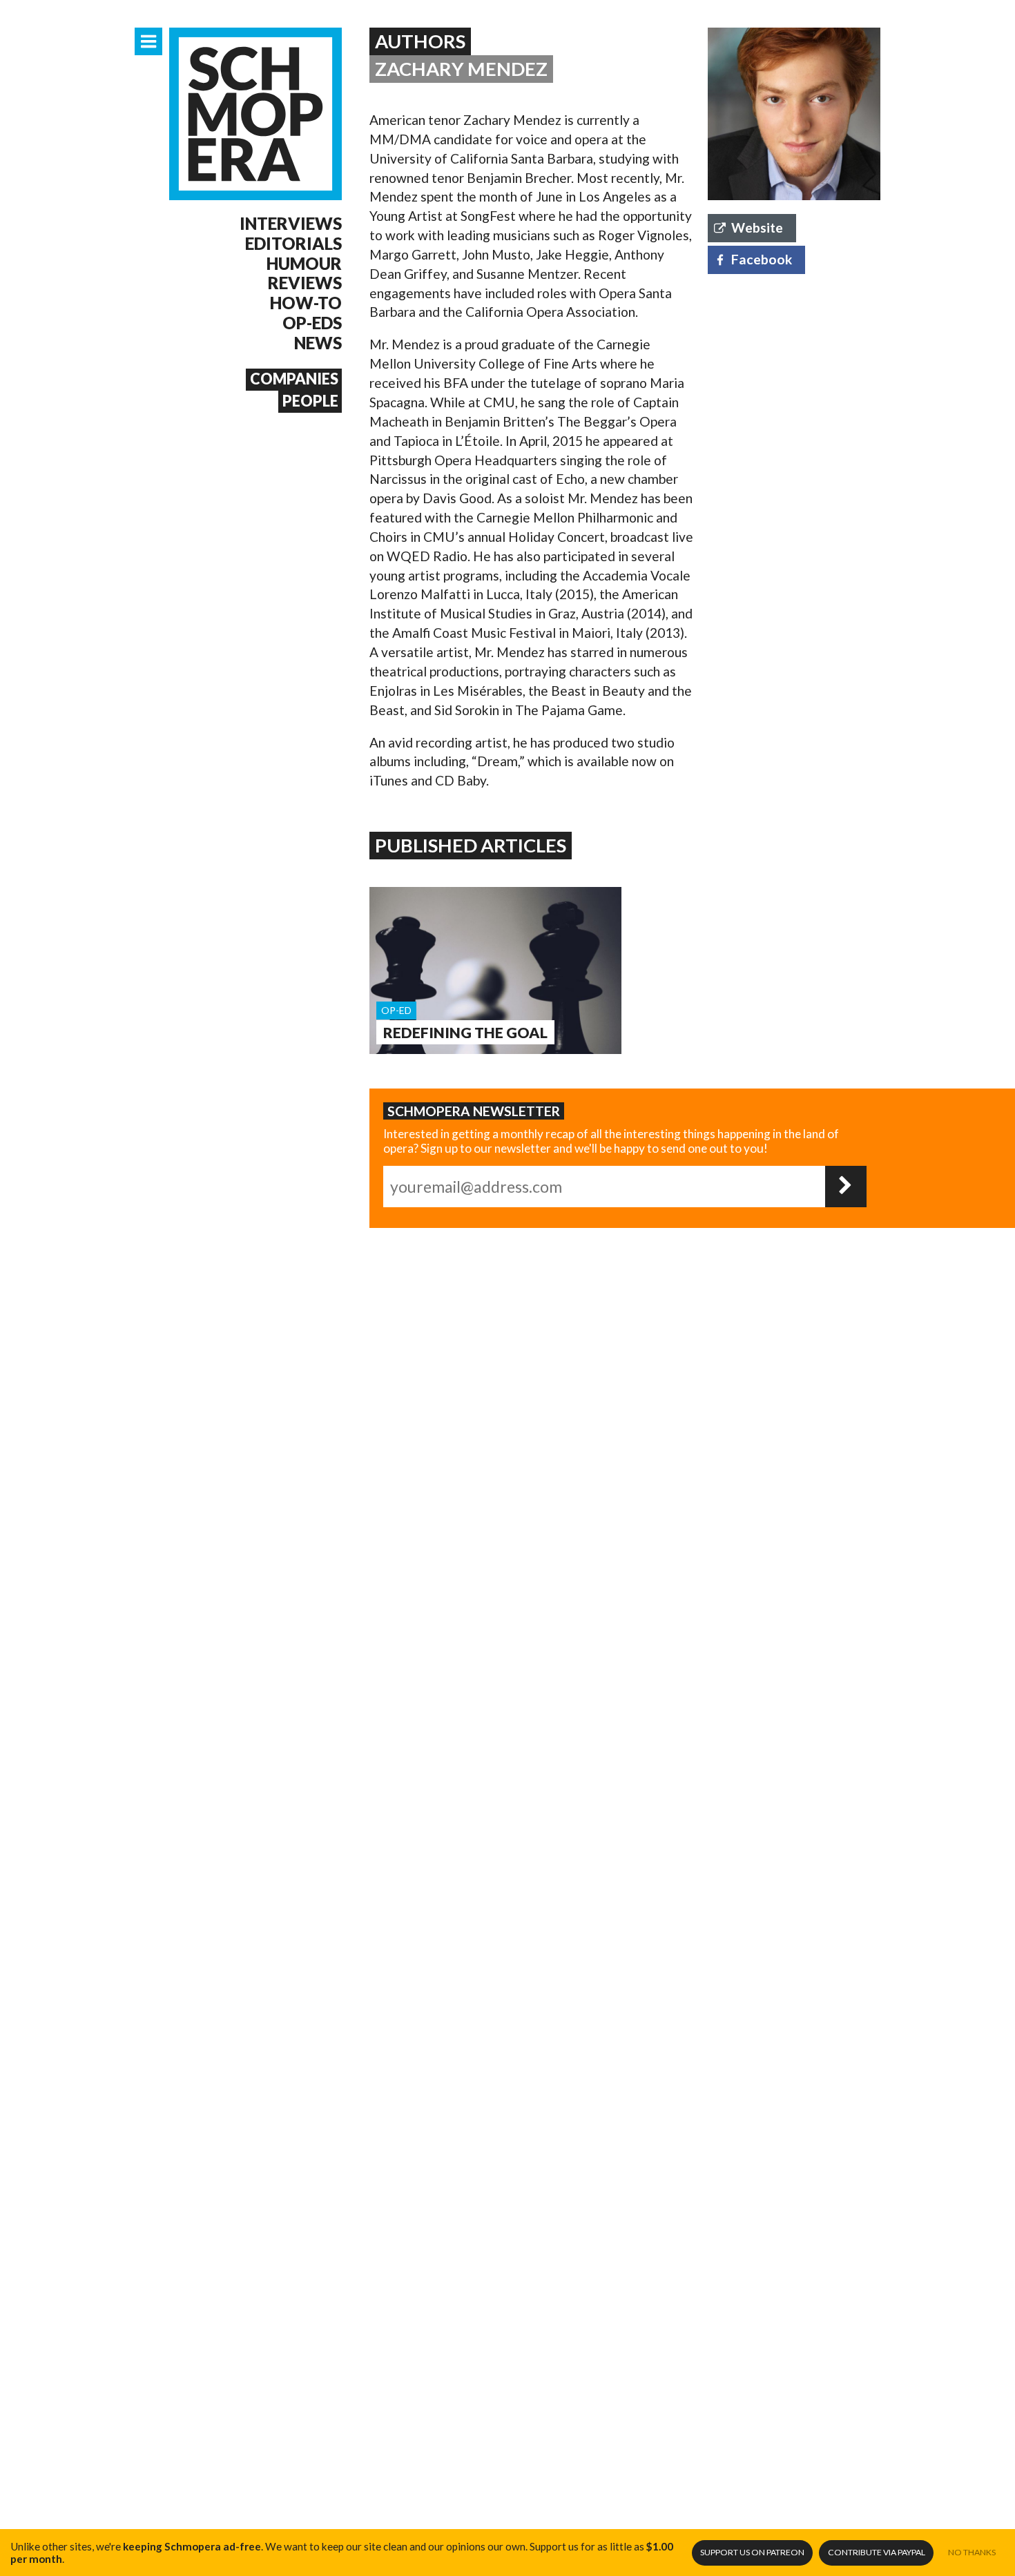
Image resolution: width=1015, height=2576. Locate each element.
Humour (304, 264)
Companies (294, 379)
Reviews (305, 283)
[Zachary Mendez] (794, 114)
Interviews (291, 224)
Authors (420, 41)
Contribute (877, 2552)
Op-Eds (312, 323)
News (318, 343)
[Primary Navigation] (148, 41)
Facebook (762, 259)
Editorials (293, 244)
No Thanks (972, 2552)
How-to (306, 303)
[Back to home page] (255, 114)
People (310, 401)
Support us (752, 2552)
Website (757, 227)
